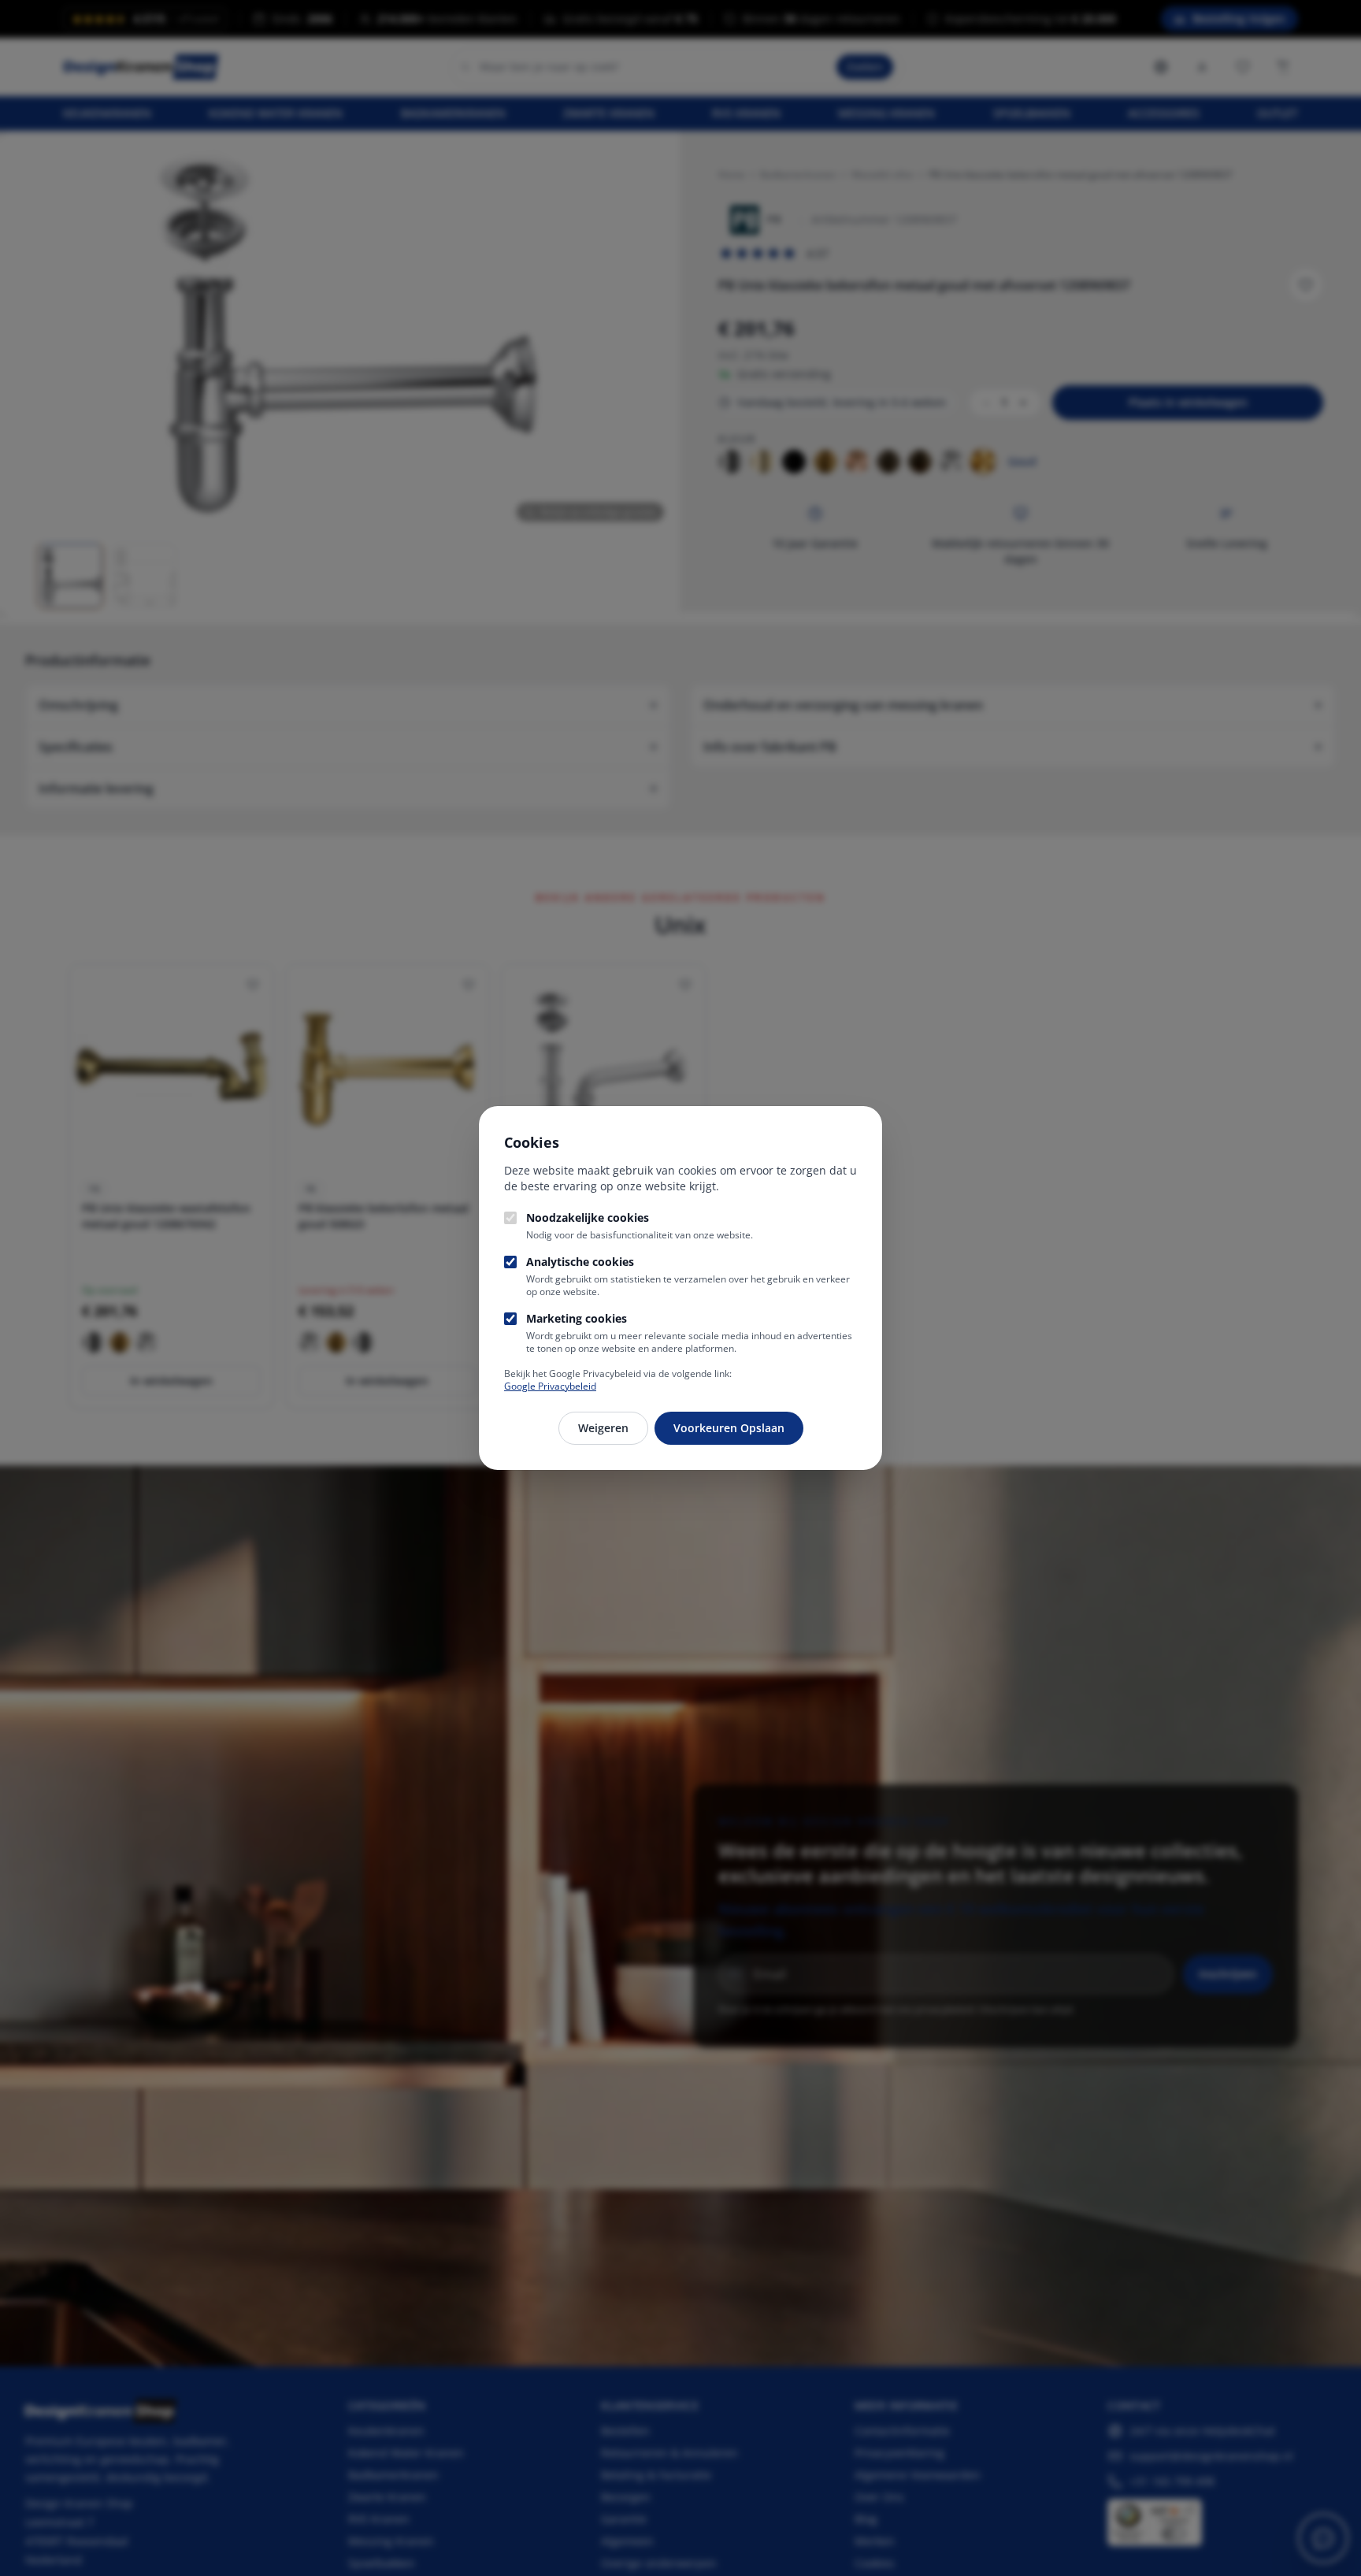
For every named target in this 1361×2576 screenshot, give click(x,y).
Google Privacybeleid (550, 1386)
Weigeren (603, 1428)
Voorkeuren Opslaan (729, 1428)
